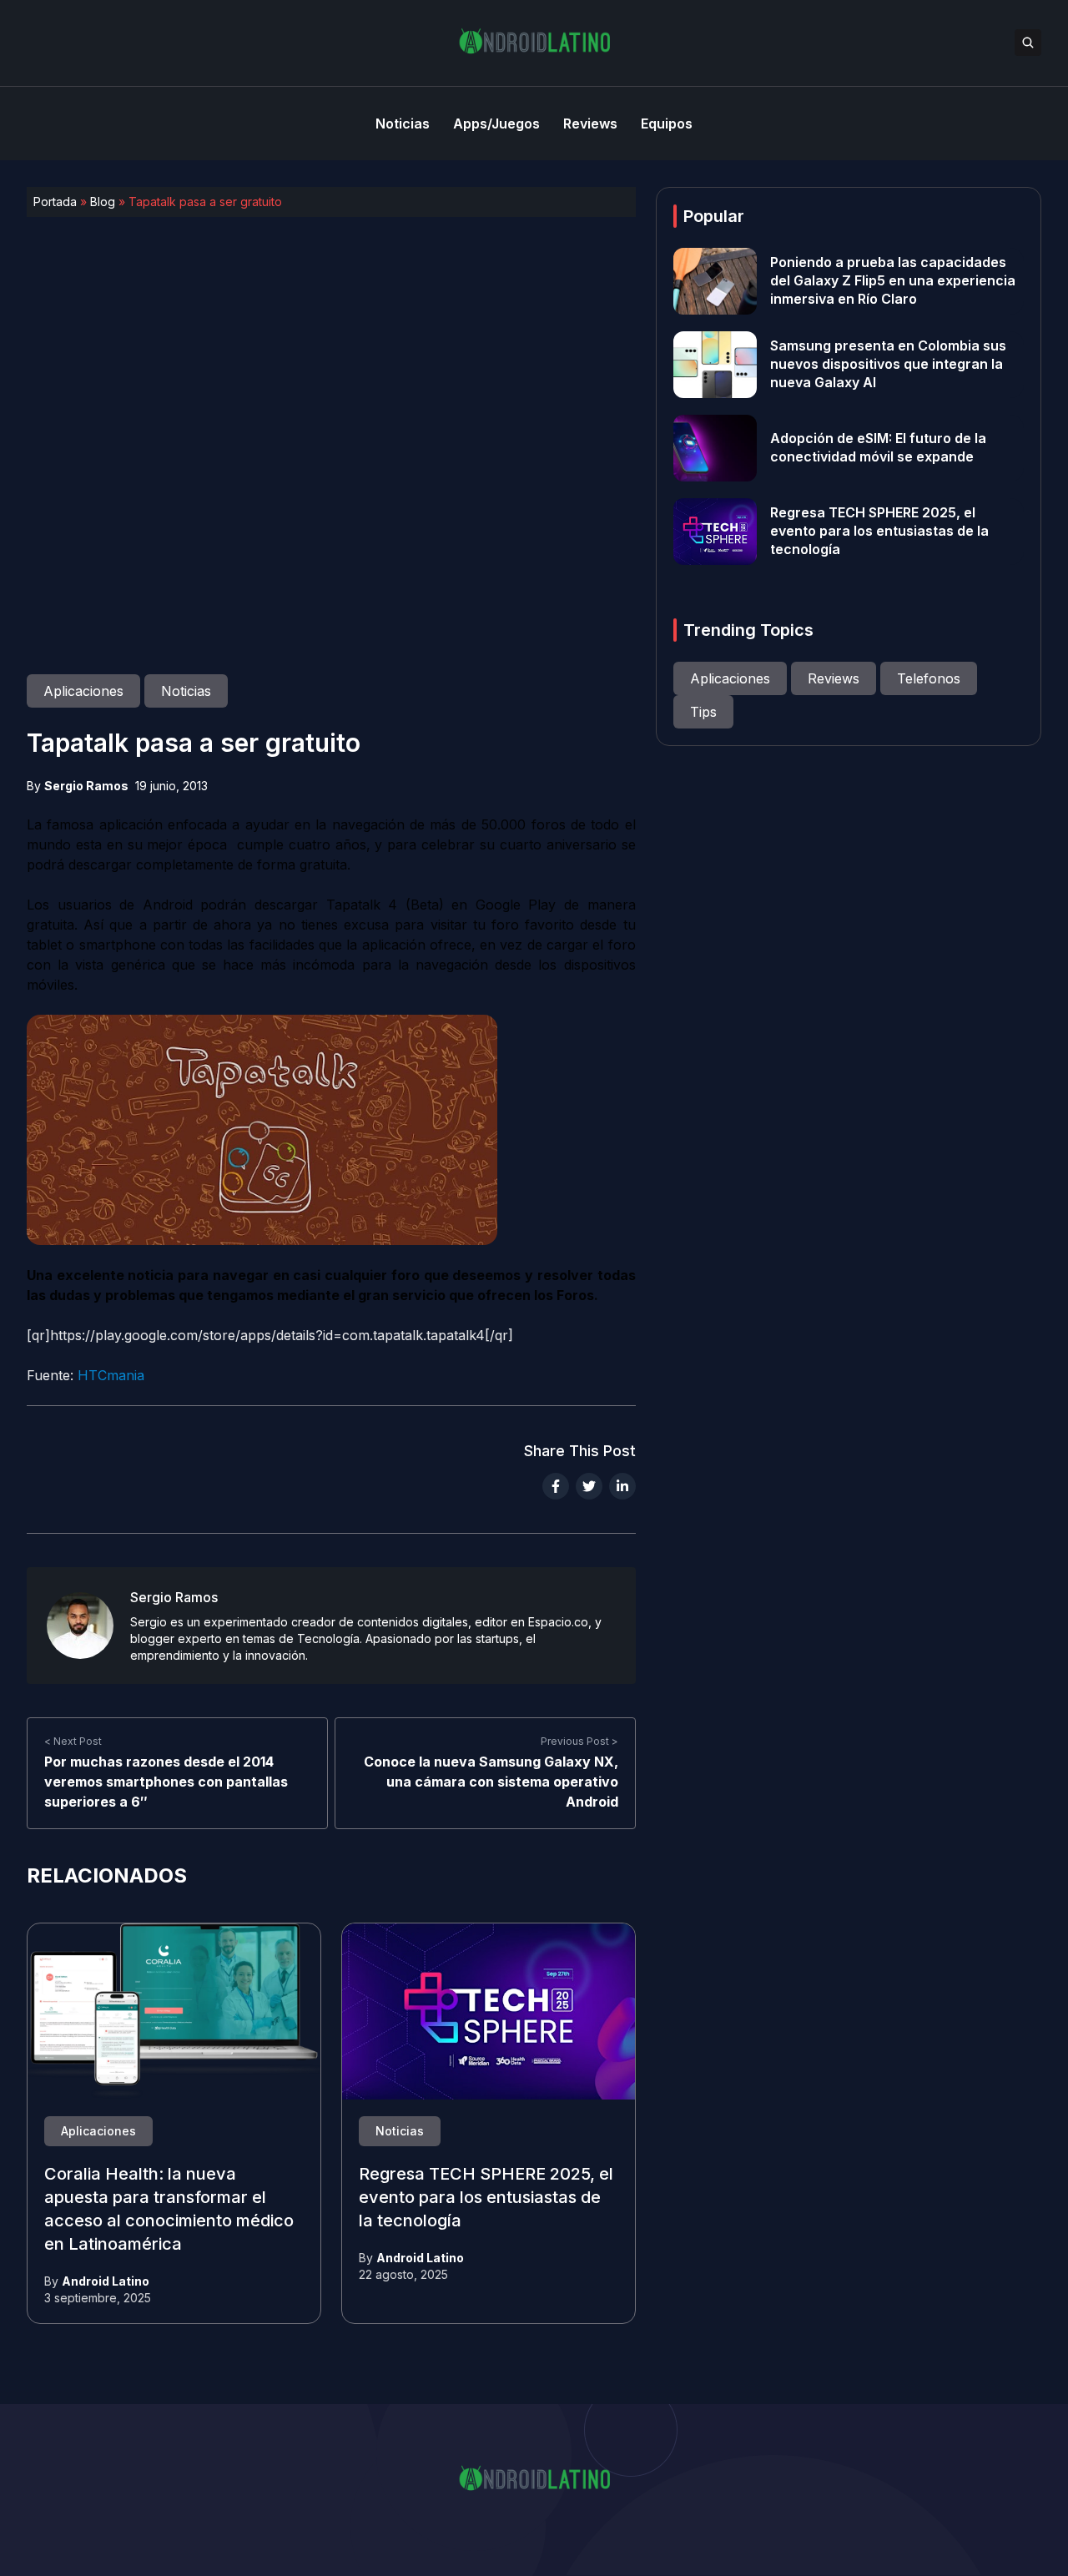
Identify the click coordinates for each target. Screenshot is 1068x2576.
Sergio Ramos (86, 786)
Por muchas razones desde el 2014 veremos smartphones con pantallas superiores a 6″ (166, 1782)
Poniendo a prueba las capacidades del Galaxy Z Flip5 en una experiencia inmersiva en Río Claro (893, 281)
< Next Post (73, 1741)
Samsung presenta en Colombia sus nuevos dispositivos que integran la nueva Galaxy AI (888, 365)
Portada (55, 202)
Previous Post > (579, 1741)
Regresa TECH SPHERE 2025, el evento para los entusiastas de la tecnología (486, 2198)
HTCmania (111, 1375)
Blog (103, 202)
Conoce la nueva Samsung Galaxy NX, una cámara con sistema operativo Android (491, 1782)
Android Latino (106, 2281)
